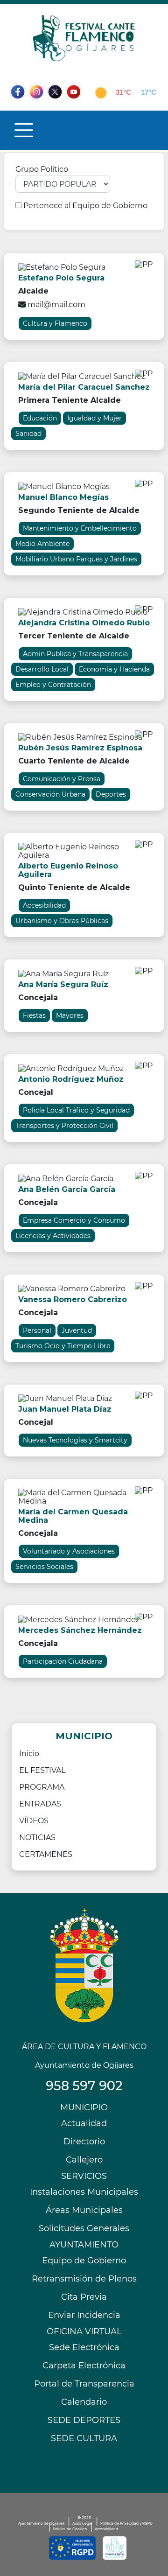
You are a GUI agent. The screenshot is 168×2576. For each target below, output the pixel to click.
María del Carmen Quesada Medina (73, 1516)
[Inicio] (84, 38)
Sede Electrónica (84, 2347)
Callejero (84, 2160)
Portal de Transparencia (84, 2384)
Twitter (56, 110)
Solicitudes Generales (84, 2228)
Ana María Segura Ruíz (63, 984)
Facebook (22, 110)
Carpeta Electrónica (84, 2366)
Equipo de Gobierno (84, 2261)
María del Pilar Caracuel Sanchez (84, 387)
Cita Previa (84, 2297)
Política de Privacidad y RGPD (126, 2523)
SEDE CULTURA (84, 2438)
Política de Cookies (70, 2529)
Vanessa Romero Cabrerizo (73, 1299)
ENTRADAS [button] (40, 1804)
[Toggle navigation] (24, 130)
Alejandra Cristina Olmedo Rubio (84, 623)
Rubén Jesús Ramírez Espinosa (80, 748)
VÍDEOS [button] (34, 1821)
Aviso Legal (82, 2523)
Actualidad (84, 2123)
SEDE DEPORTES (84, 2420)
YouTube (78, 110)
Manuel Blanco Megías (63, 497)
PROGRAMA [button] (42, 1787)
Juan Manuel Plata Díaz (65, 1409)
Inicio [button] (29, 1753)
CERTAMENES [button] (46, 1854)
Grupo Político (42, 169)
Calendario (84, 2402)
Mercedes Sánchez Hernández (80, 1630)
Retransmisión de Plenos (84, 2279)
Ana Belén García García (67, 1189)
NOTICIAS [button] (37, 1837)
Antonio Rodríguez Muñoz (71, 1079)
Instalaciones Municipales (84, 2192)
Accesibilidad (106, 2529)
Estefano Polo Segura (61, 278)
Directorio (84, 2142)
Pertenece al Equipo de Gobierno (85, 206)
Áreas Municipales (84, 2210)
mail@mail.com (56, 304)
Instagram (41, 110)
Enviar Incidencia (84, 2315)
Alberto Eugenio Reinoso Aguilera (68, 870)
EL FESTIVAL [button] (42, 1770)
